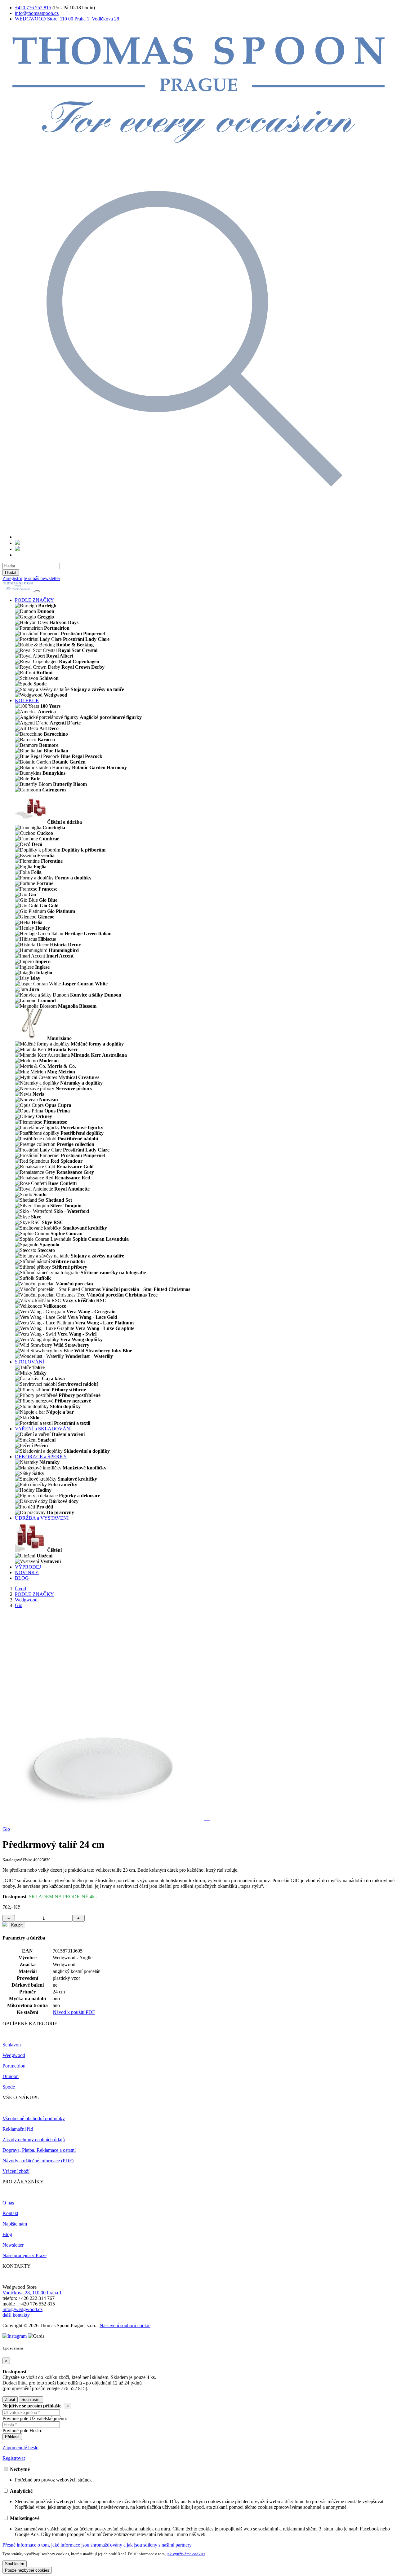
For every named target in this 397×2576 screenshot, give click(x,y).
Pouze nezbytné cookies (27, 2570)
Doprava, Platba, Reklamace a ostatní (39, 2150)
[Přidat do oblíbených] (6, 1925)
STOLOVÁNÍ (29, 1362)
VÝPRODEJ (28, 1567)
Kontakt (10, 2213)
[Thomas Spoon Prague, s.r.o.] (198, 151)
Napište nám (15, 2224)
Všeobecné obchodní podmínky (34, 2118)
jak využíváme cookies (186, 2554)
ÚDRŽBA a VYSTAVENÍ (42, 1518)
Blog (7, 2234)
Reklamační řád (18, 2129)
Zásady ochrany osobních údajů (34, 2140)
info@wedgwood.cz (22, 2309)
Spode (9, 2087)
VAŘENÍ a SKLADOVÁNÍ (43, 1429)
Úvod (20, 1589)
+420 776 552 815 (33, 8)
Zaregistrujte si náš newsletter (31, 578)
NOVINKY (27, 1572)
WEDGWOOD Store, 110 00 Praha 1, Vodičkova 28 (67, 19)
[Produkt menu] (37, 591)
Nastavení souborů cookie (125, 2325)
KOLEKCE (27, 700)
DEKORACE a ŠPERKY (41, 1457)
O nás (8, 2203)
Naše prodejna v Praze (25, 2255)
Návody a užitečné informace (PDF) (38, 2161)
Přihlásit (12, 2437)
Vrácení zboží (16, 2171)
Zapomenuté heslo (20, 2448)
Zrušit (10, 2400)
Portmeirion (14, 2066)
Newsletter (13, 2245)
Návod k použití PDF (74, 2012)
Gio (19, 1605)
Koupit (17, 1925)
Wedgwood (26, 1600)
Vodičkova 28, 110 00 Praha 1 (32, 2293)
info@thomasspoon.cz (37, 13)
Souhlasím (31, 2400)
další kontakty (16, 2315)
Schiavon (12, 2045)
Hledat (11, 572)
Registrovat (14, 2458)
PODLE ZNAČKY (34, 600)
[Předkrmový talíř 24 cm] (104, 1819)
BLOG (22, 1578)
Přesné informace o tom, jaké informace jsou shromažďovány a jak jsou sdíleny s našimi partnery (97, 2545)
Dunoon (11, 2076)
